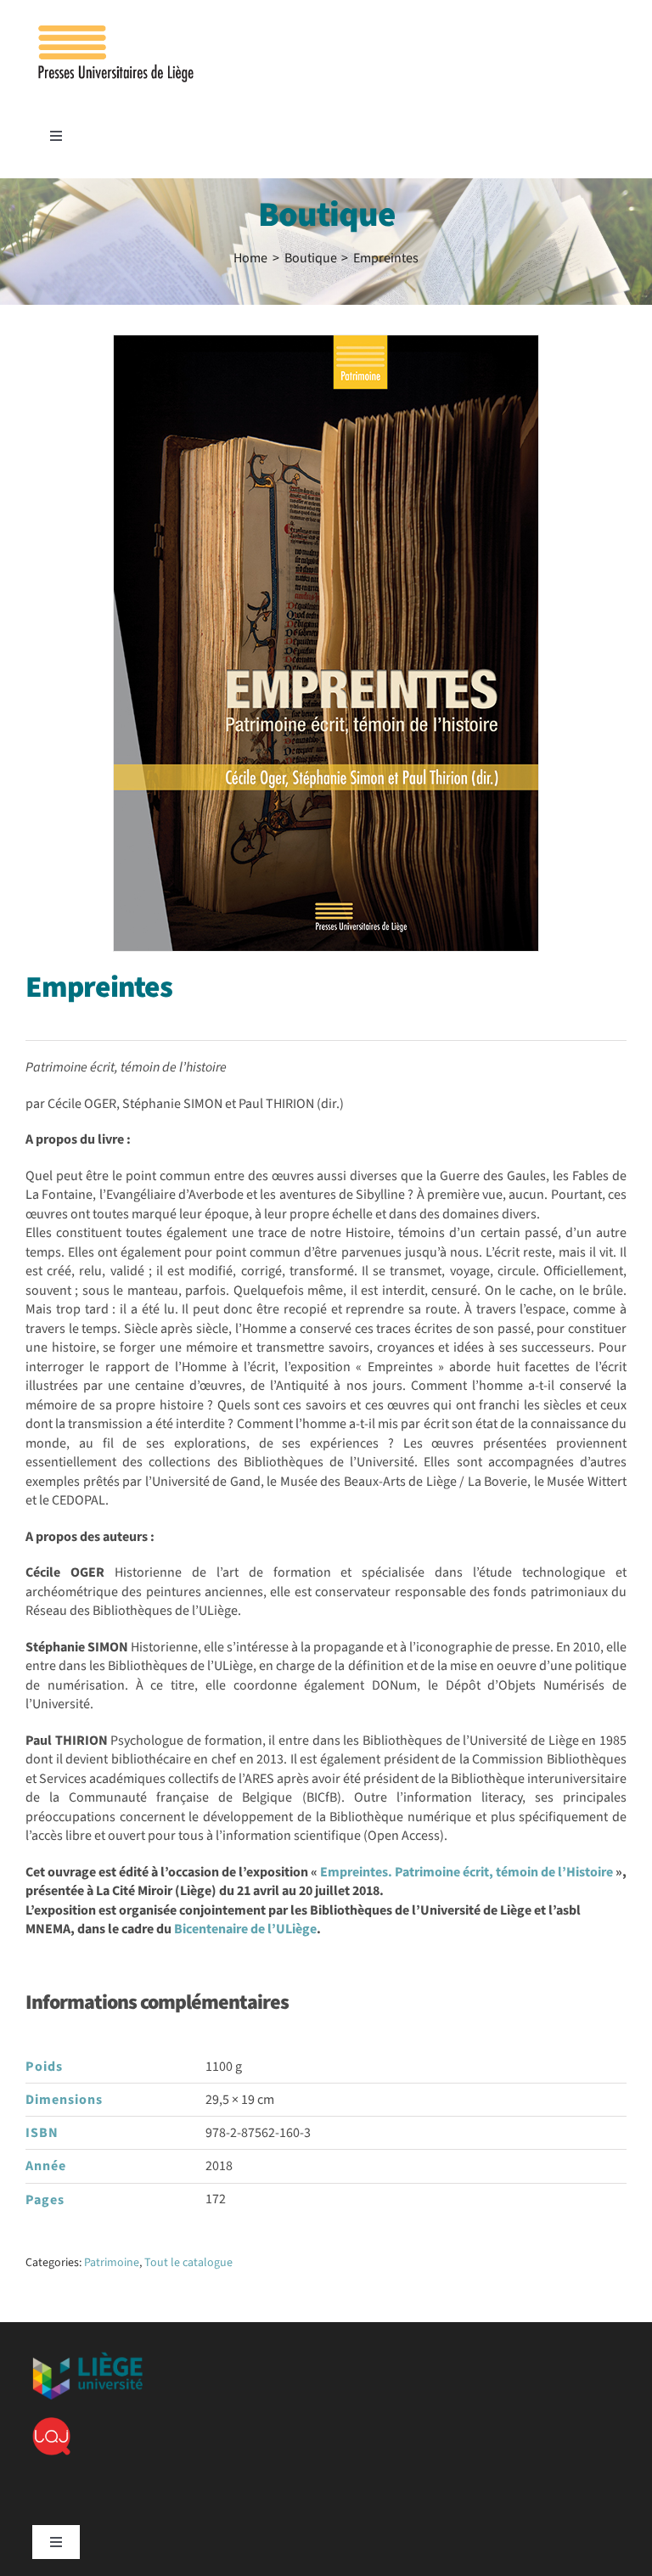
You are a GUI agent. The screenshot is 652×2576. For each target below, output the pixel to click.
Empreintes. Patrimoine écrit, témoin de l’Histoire (467, 1872)
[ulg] (87, 2359)
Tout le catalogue (188, 2263)
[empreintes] (326, 643)
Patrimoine (112, 2263)
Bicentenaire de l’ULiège (245, 1929)
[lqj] (51, 2424)
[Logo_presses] (117, 32)
